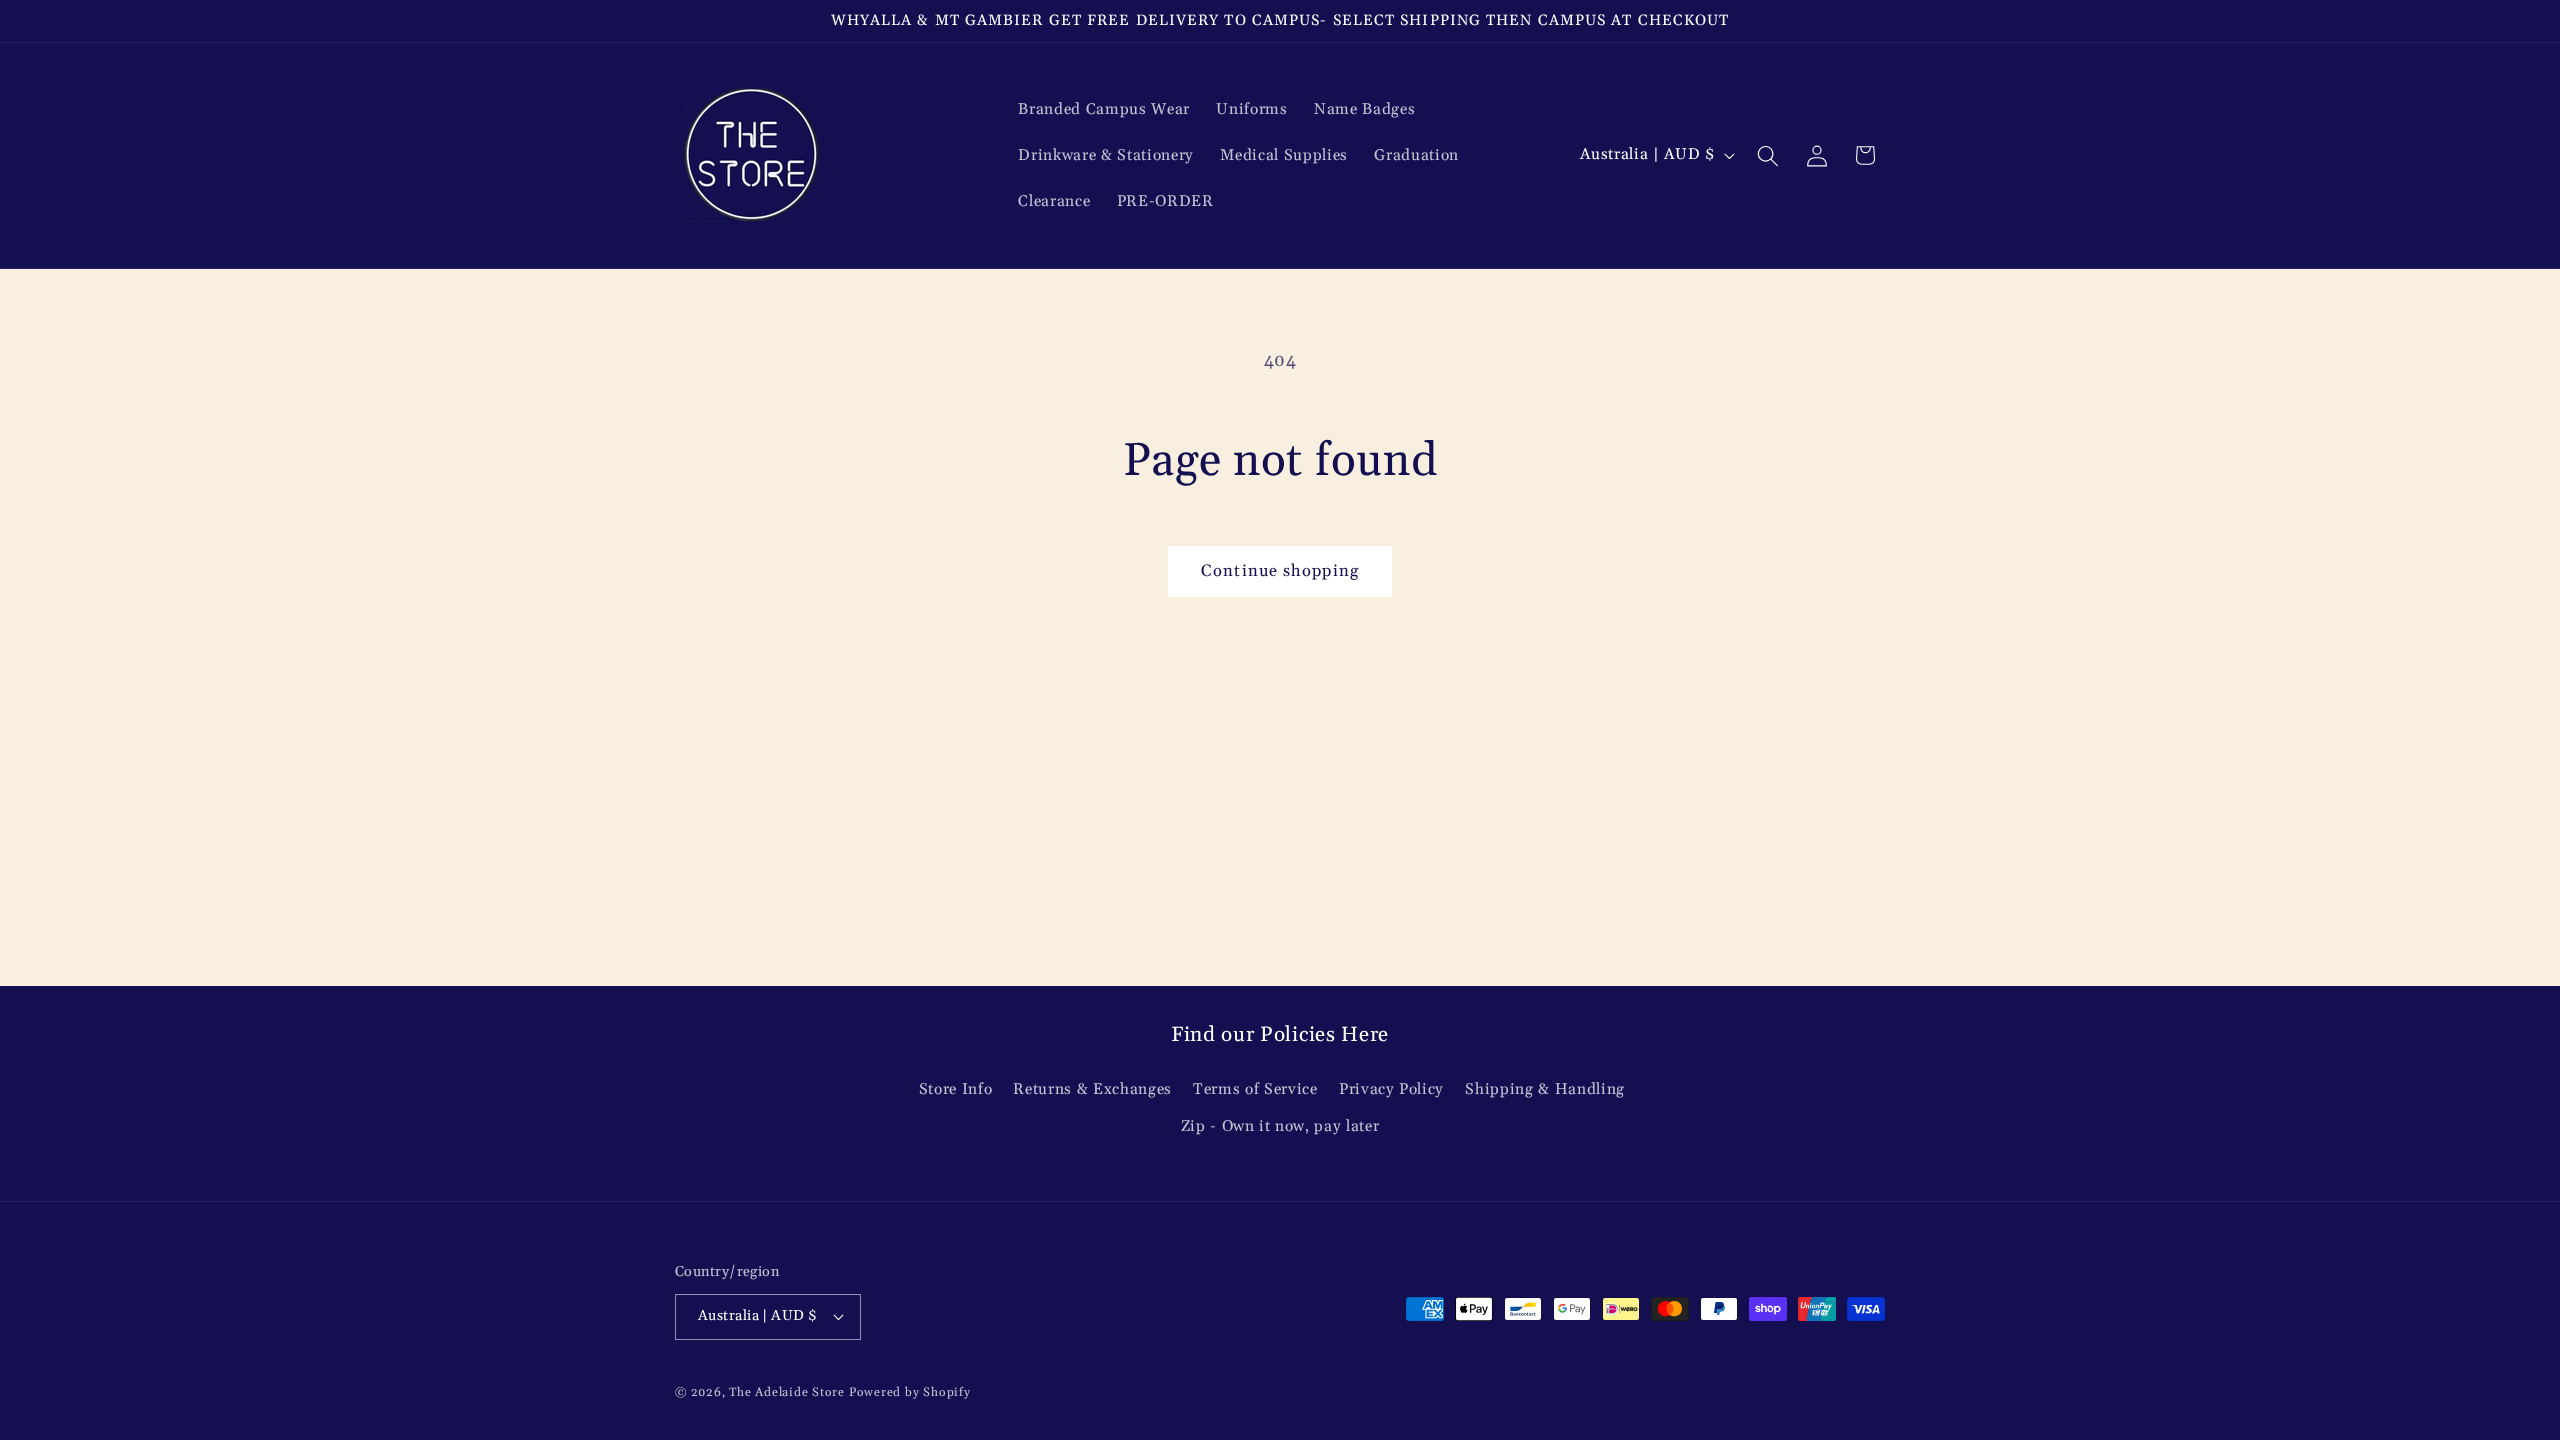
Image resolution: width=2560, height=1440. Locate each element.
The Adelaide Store (787, 1392)
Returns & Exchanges (1092, 1089)
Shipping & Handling (1545, 1089)
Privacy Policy (1391, 1089)
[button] (1768, 155)
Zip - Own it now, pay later (1280, 1126)
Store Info (956, 1089)
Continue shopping (1280, 571)
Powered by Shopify (910, 1392)
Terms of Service (1255, 1089)
